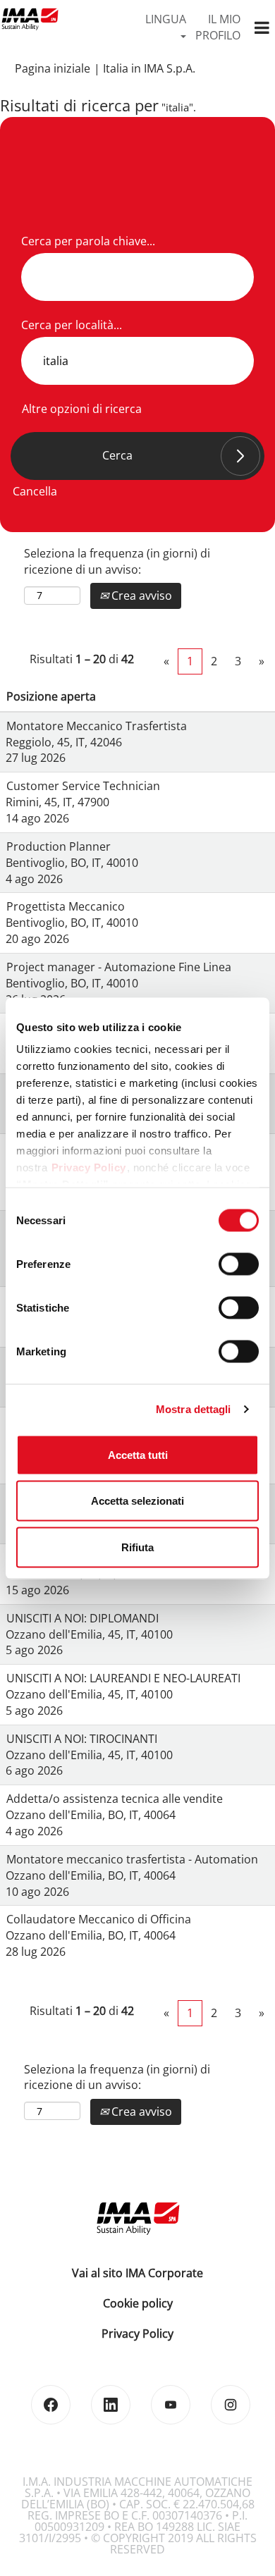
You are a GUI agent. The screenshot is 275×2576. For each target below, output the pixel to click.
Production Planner (59, 846)
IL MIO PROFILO (218, 27)
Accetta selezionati (137, 1501)
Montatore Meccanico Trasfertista (97, 726)
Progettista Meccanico (66, 906)
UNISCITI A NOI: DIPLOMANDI (82, 1618)
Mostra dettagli (194, 1409)
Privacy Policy (89, 1167)
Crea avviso (140, 596)
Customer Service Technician (83, 786)
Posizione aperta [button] (51, 696)
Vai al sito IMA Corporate (137, 2273)
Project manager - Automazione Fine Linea (119, 967)
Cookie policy (138, 2303)
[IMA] (30, 19)
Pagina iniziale (53, 68)
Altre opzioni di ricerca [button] (82, 409)
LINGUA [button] (166, 19)
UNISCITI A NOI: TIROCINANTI (82, 1739)
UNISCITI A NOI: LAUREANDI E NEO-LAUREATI (123, 1678)
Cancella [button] (35, 491)
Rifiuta (137, 1547)
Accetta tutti (138, 1454)
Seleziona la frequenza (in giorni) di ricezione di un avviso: (117, 561)
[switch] (239, 1264)
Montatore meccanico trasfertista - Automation (132, 1859)
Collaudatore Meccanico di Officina (99, 1919)
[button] (262, 28)
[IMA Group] (137, 2218)
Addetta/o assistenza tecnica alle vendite (115, 1799)
